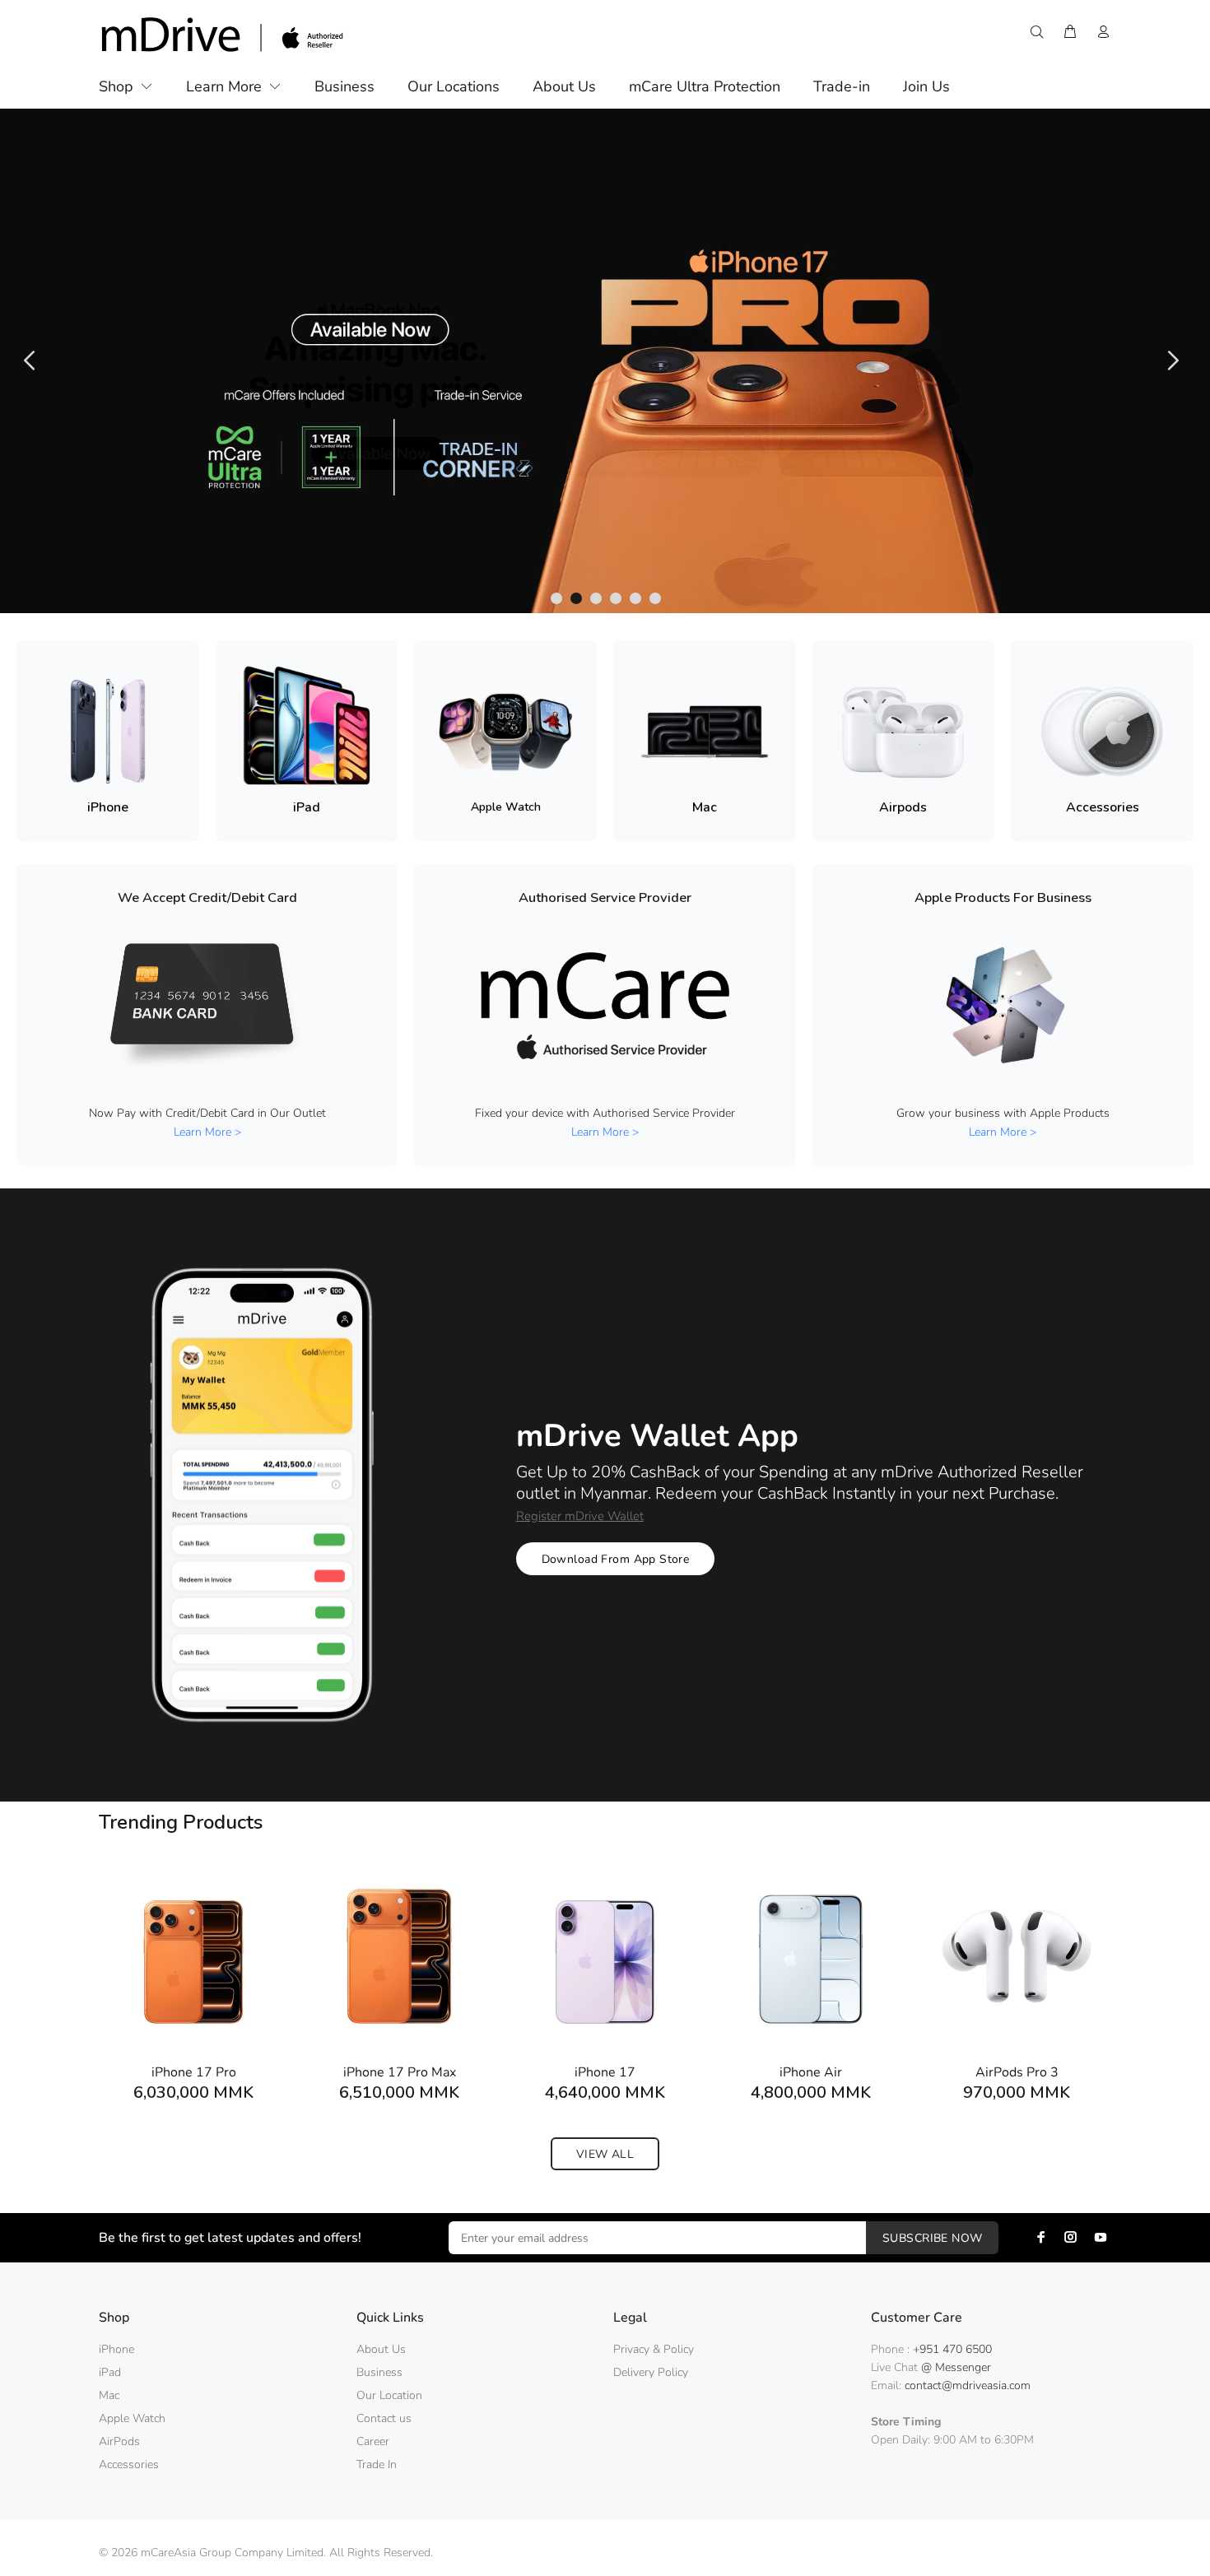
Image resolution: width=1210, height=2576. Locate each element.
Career (373, 2441)
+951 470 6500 (952, 2349)
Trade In (377, 2464)
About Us (381, 2349)
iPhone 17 (605, 2072)
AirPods (119, 2441)
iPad (110, 2372)
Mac (109, 2395)
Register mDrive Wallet (580, 1516)
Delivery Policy (651, 2372)
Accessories (129, 2464)
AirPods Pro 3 (1017, 2072)
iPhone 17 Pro (194, 2072)
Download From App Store (616, 1559)
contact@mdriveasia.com (968, 2385)
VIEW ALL (605, 2154)
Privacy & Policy (654, 2349)
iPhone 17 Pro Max (400, 2072)
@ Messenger (956, 2367)
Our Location (389, 2395)
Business (379, 2372)
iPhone (116, 2349)
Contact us (384, 2418)
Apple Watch (132, 2418)
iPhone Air (811, 2072)
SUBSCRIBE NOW (932, 2238)
